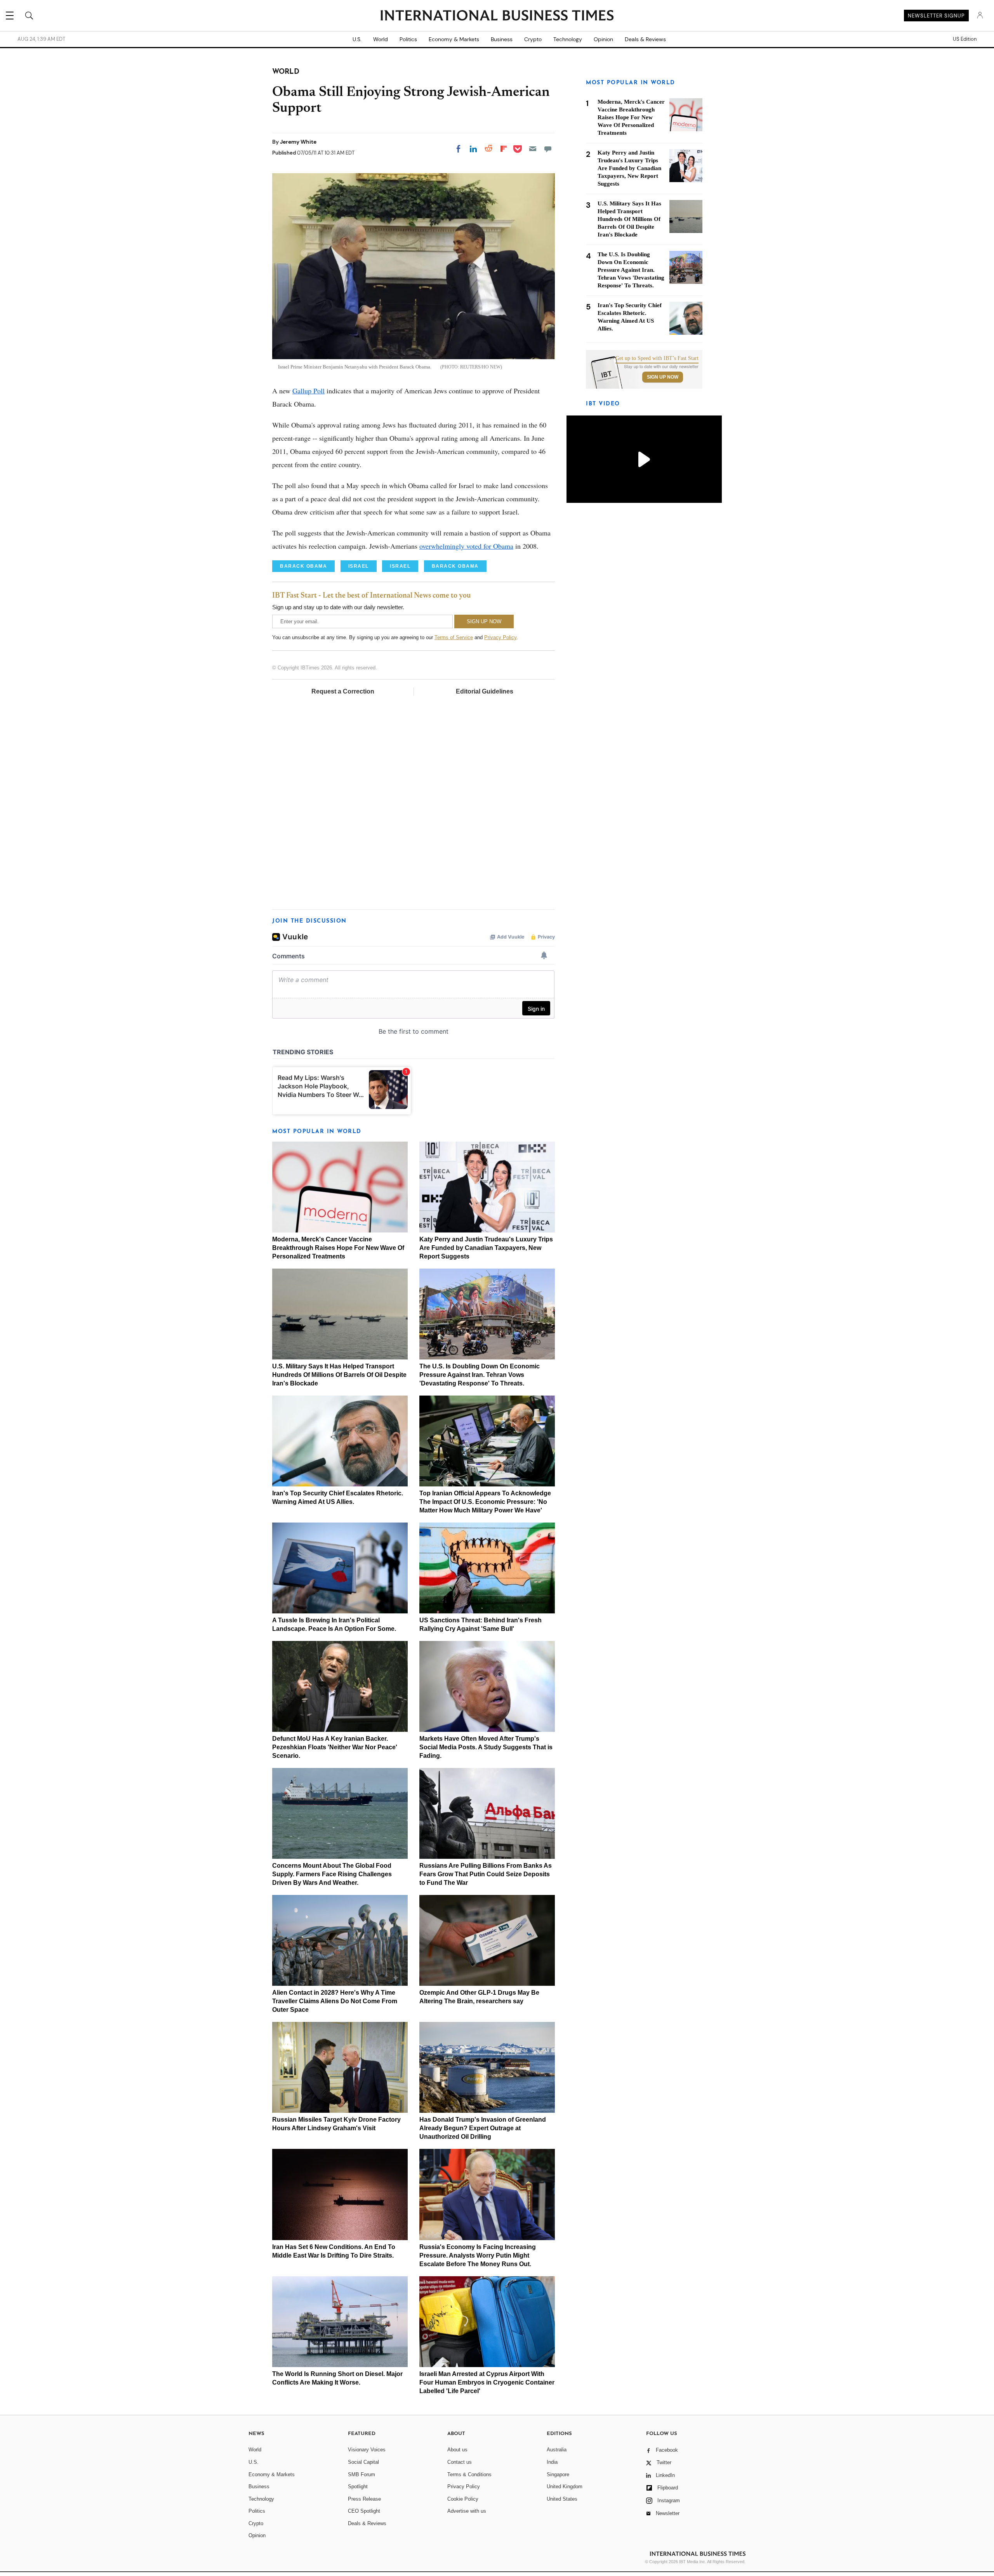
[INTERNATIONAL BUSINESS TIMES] (497, 16)
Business (502, 39)
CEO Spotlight (364, 2511)
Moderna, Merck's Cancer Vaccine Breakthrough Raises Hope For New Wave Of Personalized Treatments (338, 1248)
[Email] (533, 149)
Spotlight (358, 2486)
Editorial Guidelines (485, 691)
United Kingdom (565, 2486)
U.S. (357, 39)
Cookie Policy (463, 2499)
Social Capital (363, 2462)
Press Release (364, 2499)
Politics (408, 39)
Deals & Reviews (645, 39)
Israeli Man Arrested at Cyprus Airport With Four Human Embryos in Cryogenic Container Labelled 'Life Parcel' (487, 2382)
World (381, 39)
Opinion (603, 39)
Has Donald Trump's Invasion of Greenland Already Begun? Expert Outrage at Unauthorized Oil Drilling (483, 2128)
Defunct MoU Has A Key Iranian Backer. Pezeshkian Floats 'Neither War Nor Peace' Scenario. (335, 1747)
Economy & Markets (454, 39)
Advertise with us (467, 2511)
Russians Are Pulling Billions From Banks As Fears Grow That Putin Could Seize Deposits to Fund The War (486, 1874)
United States (562, 2499)
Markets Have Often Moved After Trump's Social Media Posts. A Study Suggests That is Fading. (486, 1747)
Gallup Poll (308, 391)
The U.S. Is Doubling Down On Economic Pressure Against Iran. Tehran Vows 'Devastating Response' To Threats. (480, 1375)
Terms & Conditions (469, 2474)
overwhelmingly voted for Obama (466, 546)
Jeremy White (298, 142)
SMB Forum (361, 2474)
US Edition (965, 39)
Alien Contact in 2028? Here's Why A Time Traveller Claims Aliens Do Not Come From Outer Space (335, 2001)
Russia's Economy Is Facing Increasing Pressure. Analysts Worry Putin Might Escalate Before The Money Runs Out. (478, 2255)
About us (457, 2450)
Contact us (460, 2462)
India (552, 2462)
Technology (568, 39)
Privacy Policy (500, 637)
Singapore (558, 2474)
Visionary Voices (367, 2450)
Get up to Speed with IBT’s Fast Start (657, 358)
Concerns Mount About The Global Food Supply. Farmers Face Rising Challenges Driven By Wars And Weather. (332, 1874)
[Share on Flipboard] (504, 149)
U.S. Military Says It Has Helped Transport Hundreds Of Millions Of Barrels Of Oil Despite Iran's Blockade (339, 1375)
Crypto (533, 39)
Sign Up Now (663, 377)
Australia (557, 2450)
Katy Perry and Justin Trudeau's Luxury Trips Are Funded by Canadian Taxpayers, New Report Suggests (486, 1248)
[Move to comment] (548, 149)
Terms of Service (454, 637)
